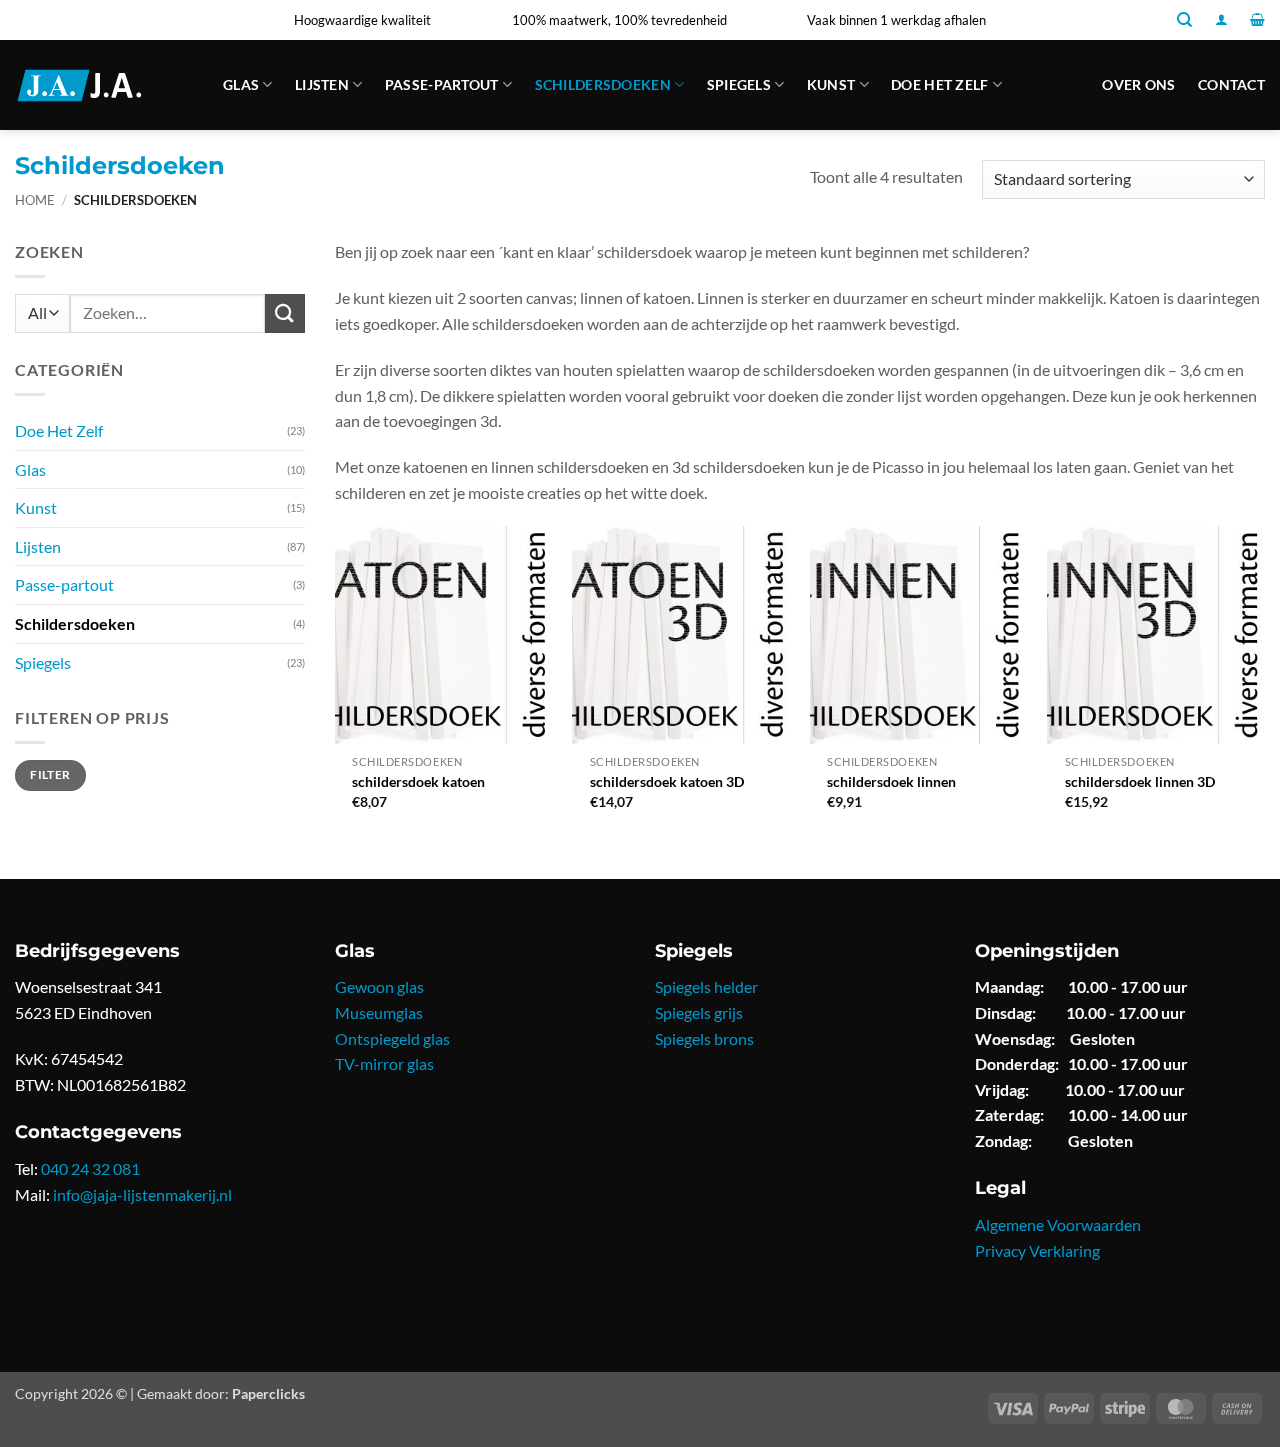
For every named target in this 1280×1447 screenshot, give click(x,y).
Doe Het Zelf (939, 84)
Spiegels (739, 84)
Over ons (1138, 84)
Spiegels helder (706, 986)
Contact (1231, 84)
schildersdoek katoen (418, 781)
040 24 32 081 (90, 1168)
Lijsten (322, 84)
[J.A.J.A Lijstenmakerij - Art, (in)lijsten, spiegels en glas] (104, 85)
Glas (241, 84)
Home (35, 200)
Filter (50, 774)
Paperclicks (268, 1393)
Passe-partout (442, 84)
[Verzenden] (285, 313)
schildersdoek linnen (891, 781)
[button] (1221, 19)
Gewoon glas (379, 986)
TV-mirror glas (384, 1063)
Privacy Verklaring (1037, 1250)
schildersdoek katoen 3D (667, 781)
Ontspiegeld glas (392, 1038)
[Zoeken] (1184, 20)
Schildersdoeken (603, 84)
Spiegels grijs (699, 1012)
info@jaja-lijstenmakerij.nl (142, 1194)
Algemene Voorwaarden (1058, 1224)
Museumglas (379, 1012)
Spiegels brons (704, 1038)
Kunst (831, 84)
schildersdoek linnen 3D (1140, 781)
